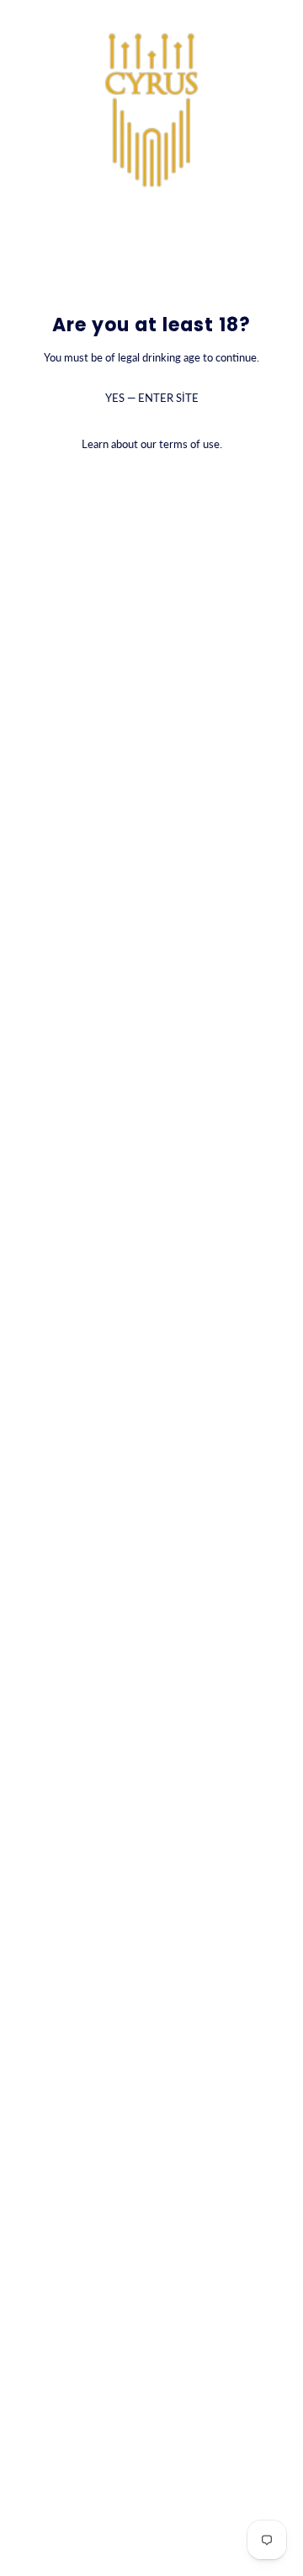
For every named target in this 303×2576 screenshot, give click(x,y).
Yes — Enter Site (152, 398)
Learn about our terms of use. (152, 444)
